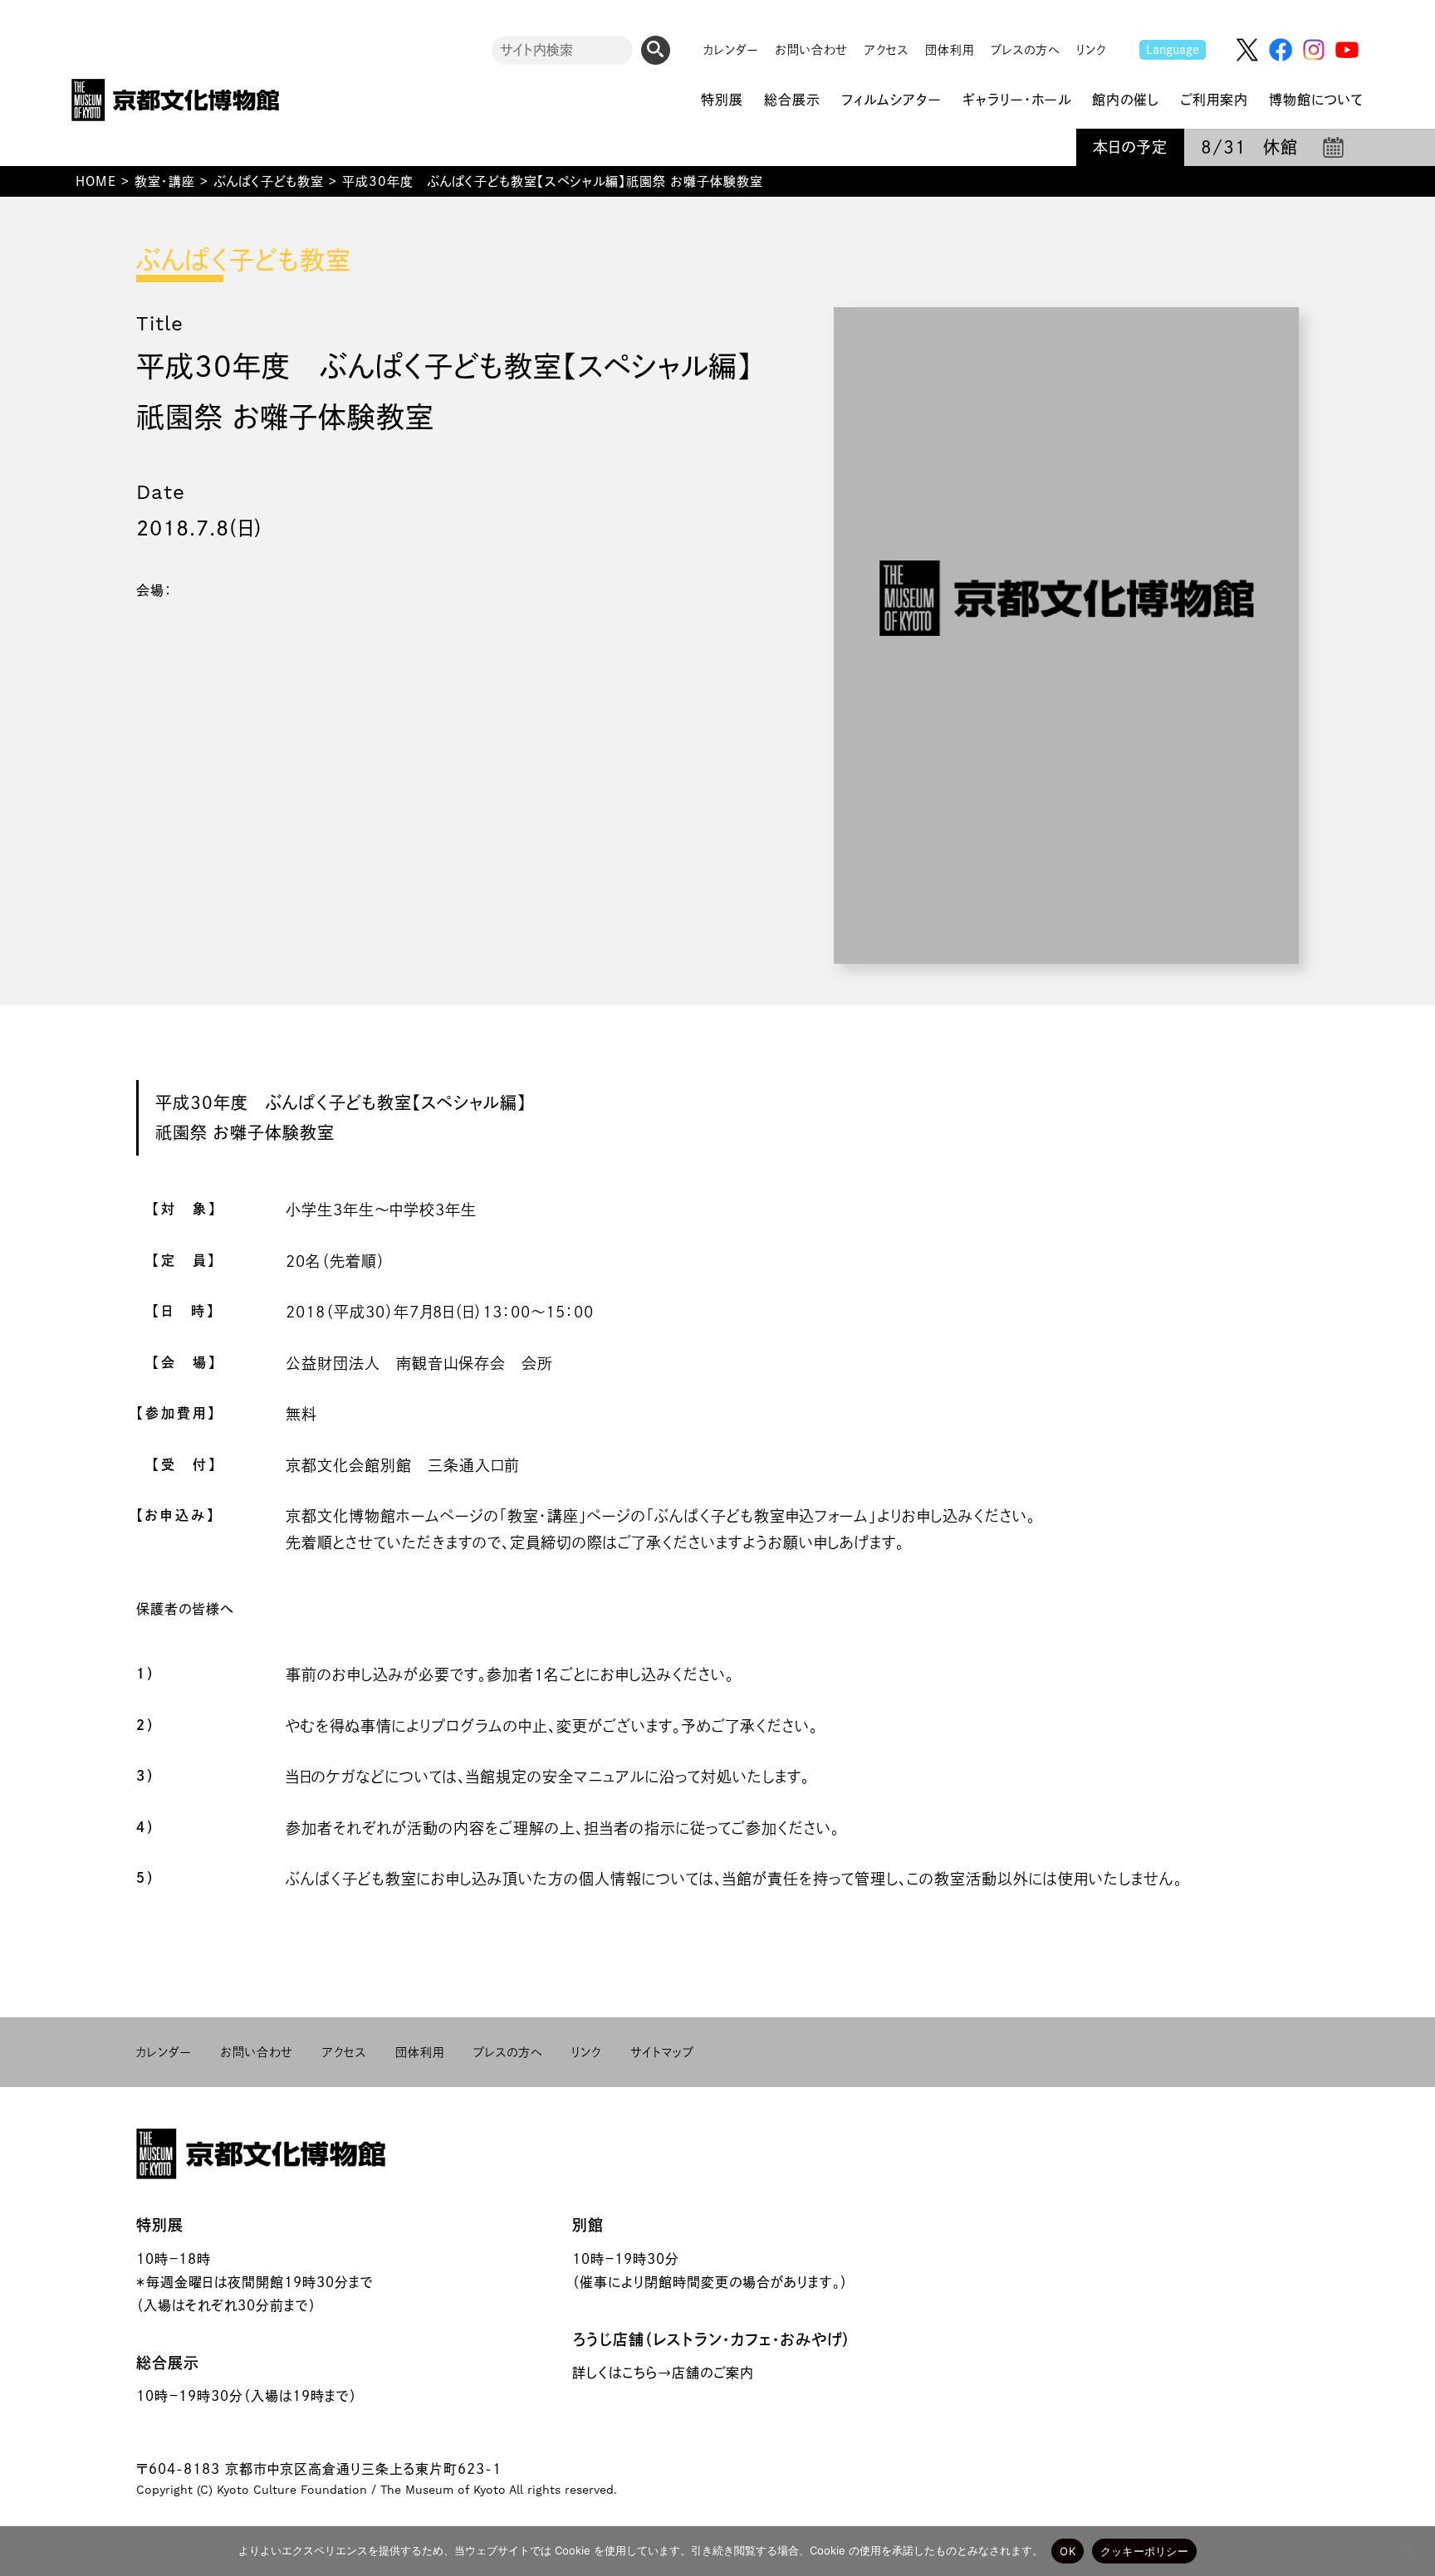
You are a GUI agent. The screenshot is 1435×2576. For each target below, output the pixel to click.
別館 (588, 2225)
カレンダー (731, 50)
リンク (1091, 50)
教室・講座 (165, 181)
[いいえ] (1406, 2551)
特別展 (160, 2225)
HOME (96, 181)
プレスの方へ (1025, 50)
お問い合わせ (812, 50)
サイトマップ (662, 2052)
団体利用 (950, 50)
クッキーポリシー (1144, 2551)
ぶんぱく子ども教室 (269, 181)
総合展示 (168, 2363)
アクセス (886, 50)
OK (1068, 2551)
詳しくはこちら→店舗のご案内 (663, 2373)
